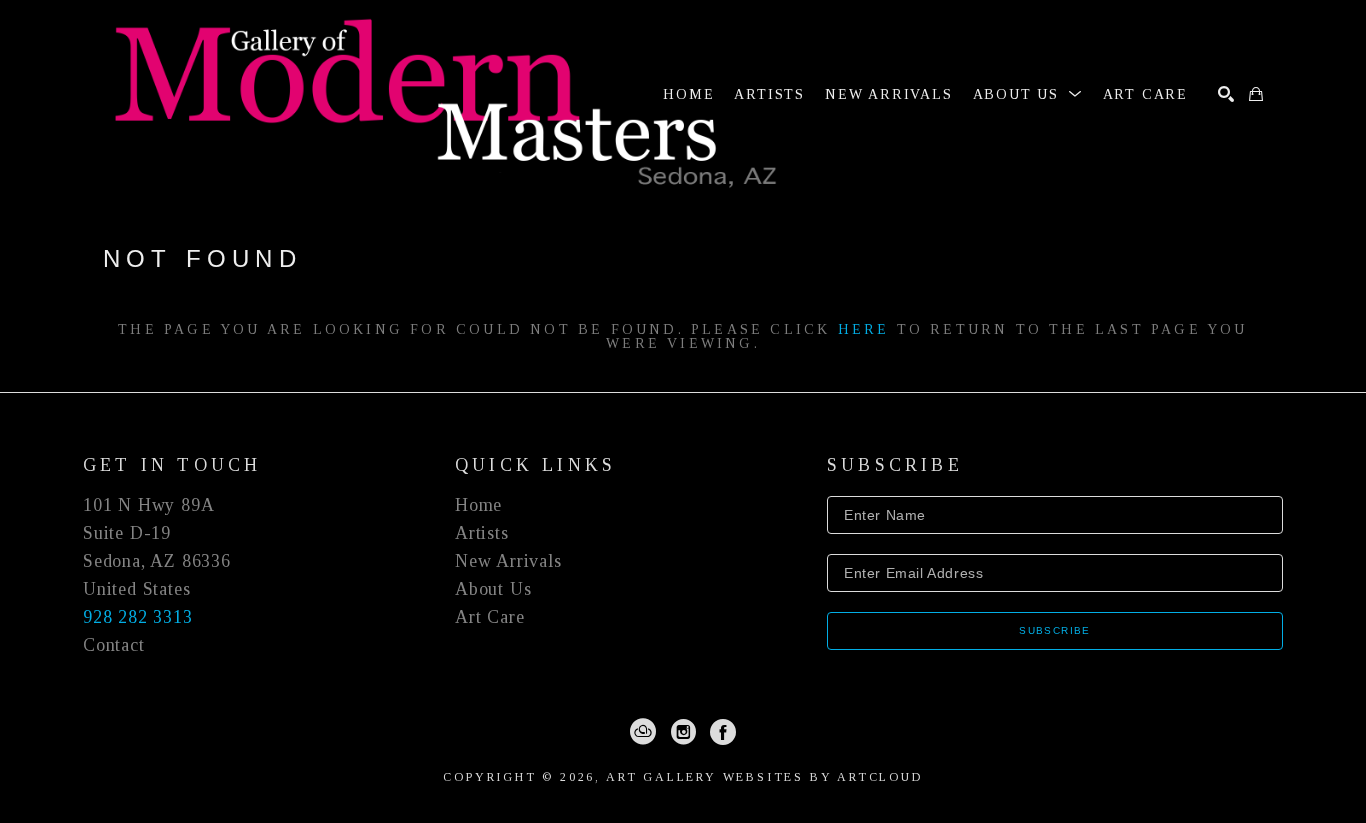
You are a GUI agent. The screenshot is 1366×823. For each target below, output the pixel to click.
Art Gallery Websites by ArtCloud (764, 777)
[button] (1028, 94)
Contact (114, 645)
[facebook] (723, 732)
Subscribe (1055, 630)
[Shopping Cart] (1256, 94)
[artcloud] (643, 732)
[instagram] (683, 732)
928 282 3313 (138, 617)
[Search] (1226, 94)
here (864, 329)
